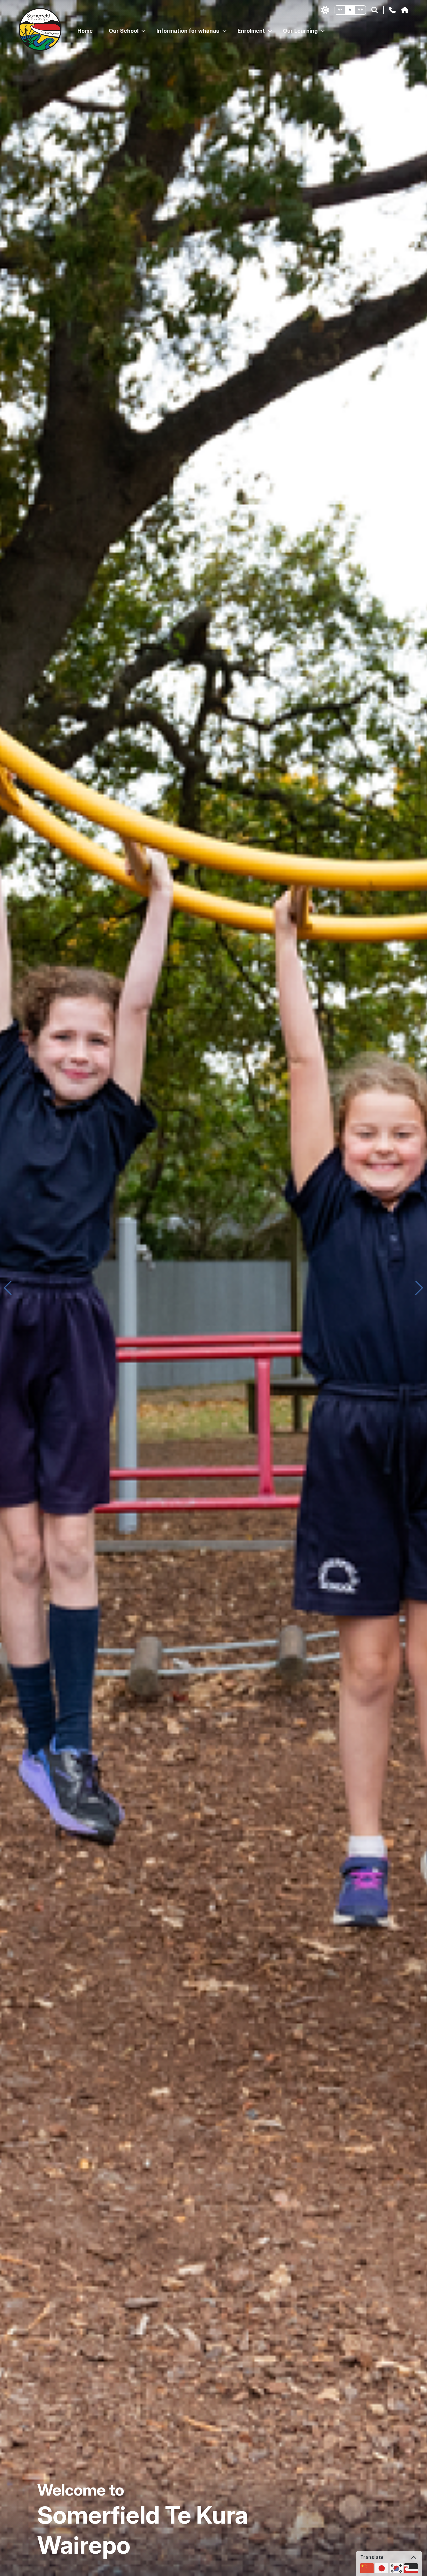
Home (85, 31)
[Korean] (396, 2568)
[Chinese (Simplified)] (367, 2568)
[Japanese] (382, 2568)
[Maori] (411, 2568)
